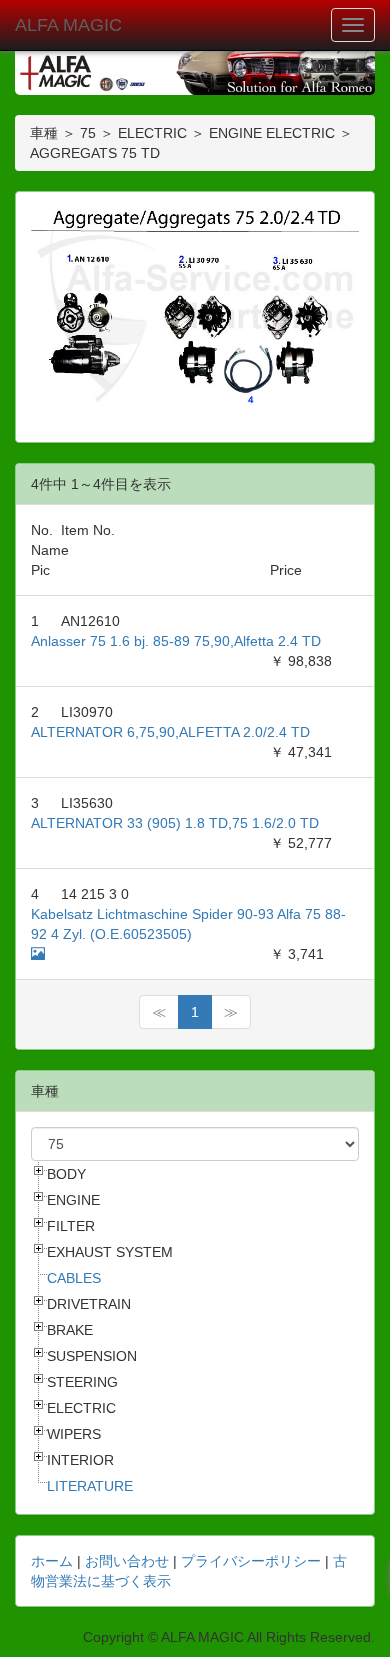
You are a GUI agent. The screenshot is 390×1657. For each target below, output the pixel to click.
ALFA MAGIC (68, 25)
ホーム (52, 1561)
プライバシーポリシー (251, 1561)
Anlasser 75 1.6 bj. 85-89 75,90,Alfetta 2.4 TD (176, 641)
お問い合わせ (127, 1561)
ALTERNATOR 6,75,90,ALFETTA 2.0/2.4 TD (170, 732)
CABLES (74, 1278)
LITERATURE (90, 1486)
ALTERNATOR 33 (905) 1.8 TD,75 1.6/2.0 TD (175, 823)
